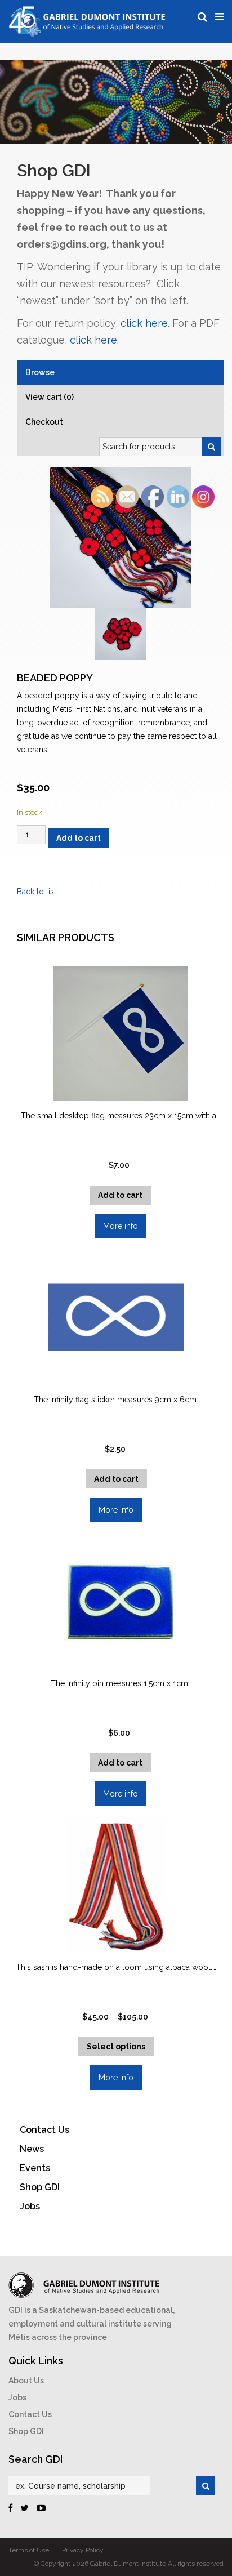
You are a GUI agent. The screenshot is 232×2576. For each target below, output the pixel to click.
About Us (26, 2381)
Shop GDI (26, 2431)
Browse (40, 372)
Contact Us (30, 2414)
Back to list (37, 892)
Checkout (44, 422)
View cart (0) (50, 397)
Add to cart (79, 838)
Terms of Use (29, 2550)
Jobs (17, 2397)
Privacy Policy (83, 2550)
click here (144, 323)
